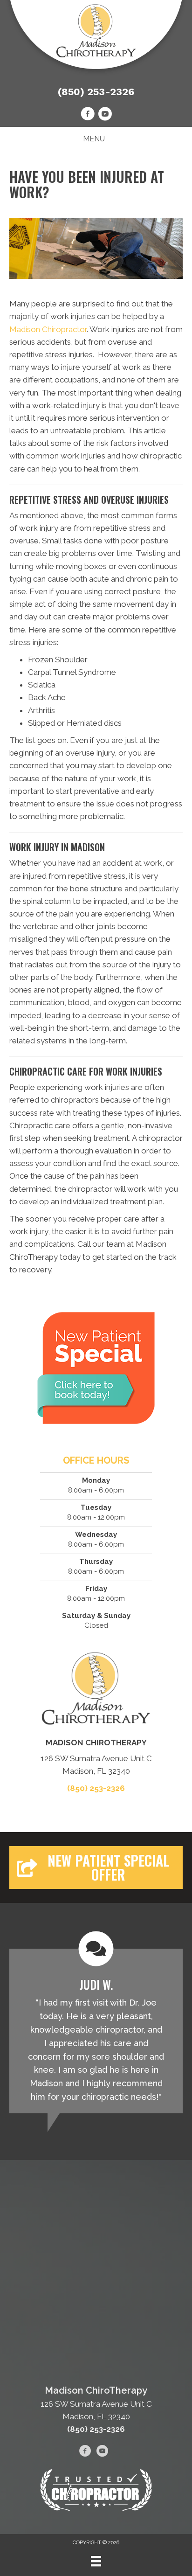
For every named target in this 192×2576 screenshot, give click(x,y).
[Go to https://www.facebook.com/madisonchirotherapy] (88, 115)
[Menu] (96, 2561)
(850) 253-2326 (96, 92)
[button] (96, 1868)
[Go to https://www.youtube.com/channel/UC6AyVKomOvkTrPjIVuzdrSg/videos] (105, 115)
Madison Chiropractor (48, 329)
